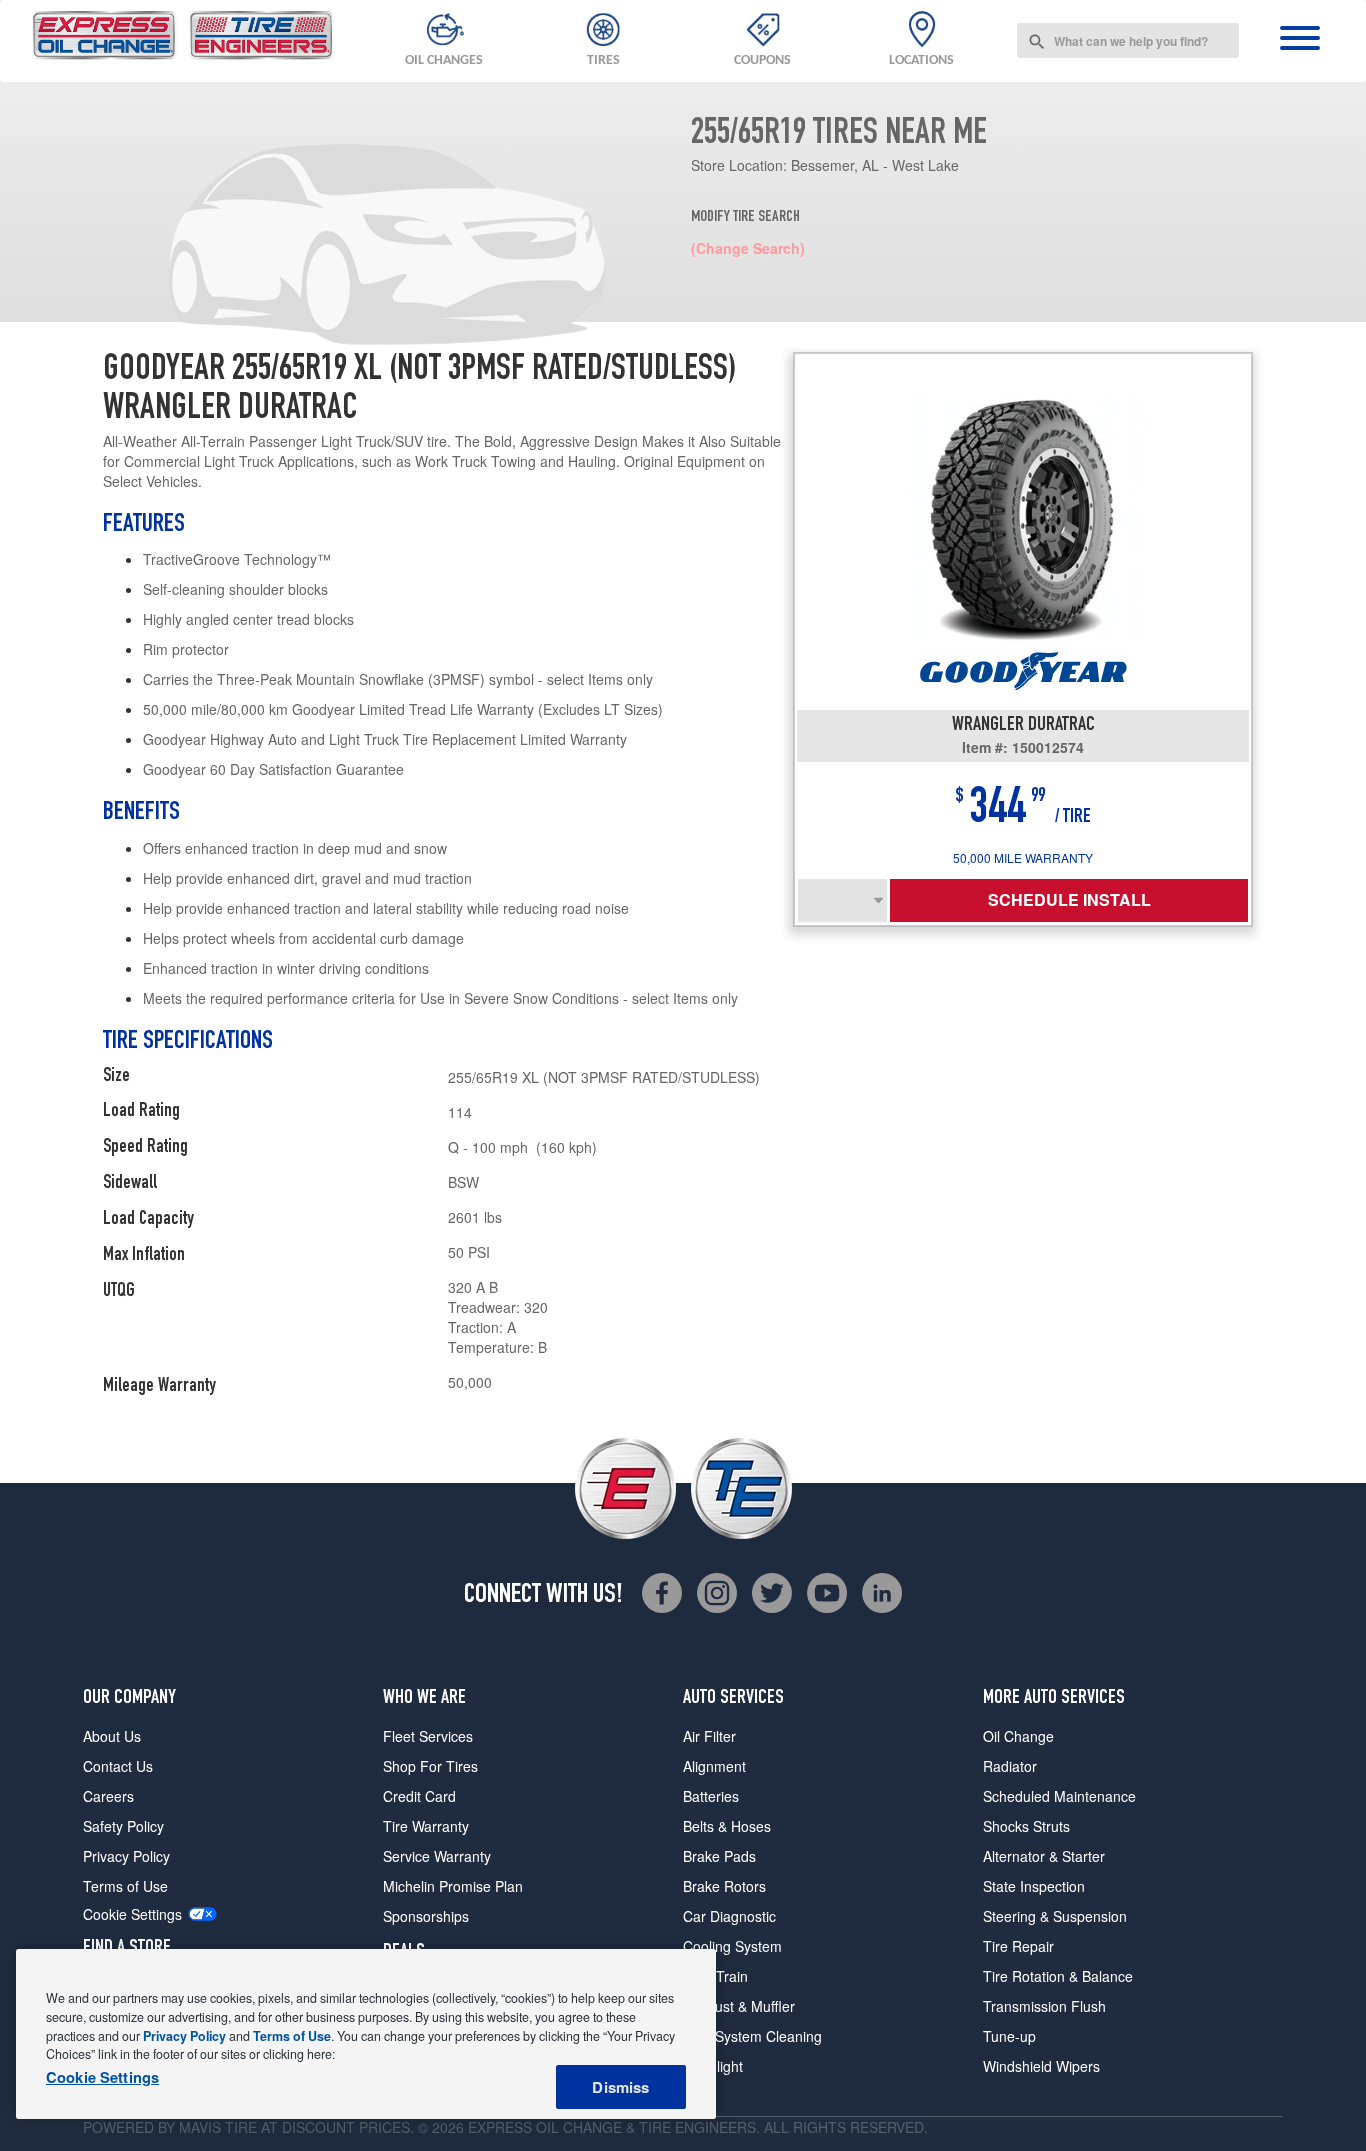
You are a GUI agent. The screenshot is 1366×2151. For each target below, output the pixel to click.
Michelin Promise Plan (453, 1886)
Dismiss (620, 2087)
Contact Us (118, 1766)
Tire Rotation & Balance (1058, 1976)
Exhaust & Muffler (739, 2006)
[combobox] (1128, 40)
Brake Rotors (724, 1886)
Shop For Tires (430, 1766)
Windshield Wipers (1041, 2066)
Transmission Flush (1044, 2006)
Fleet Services (428, 1736)
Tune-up (1009, 2036)
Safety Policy (123, 1826)
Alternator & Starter (1044, 1856)
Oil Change (1018, 1736)
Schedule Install (1069, 899)
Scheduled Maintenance (1059, 1796)
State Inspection (1034, 1886)
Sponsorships (426, 1916)
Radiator (1010, 1766)
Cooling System (732, 1946)
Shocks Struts (1026, 1826)
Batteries (711, 1796)
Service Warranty (437, 1856)
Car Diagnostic (729, 1916)
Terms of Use (125, 1886)
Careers (108, 1796)
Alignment (714, 1766)
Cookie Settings (132, 1914)
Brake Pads (719, 1856)
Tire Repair (1018, 1946)
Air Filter (709, 1736)
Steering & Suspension (1055, 1916)
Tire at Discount (290, 2127)
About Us (112, 1736)
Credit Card (419, 1796)
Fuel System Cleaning (752, 2036)
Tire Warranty (426, 1826)
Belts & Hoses (727, 1826)
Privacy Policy (126, 1856)
